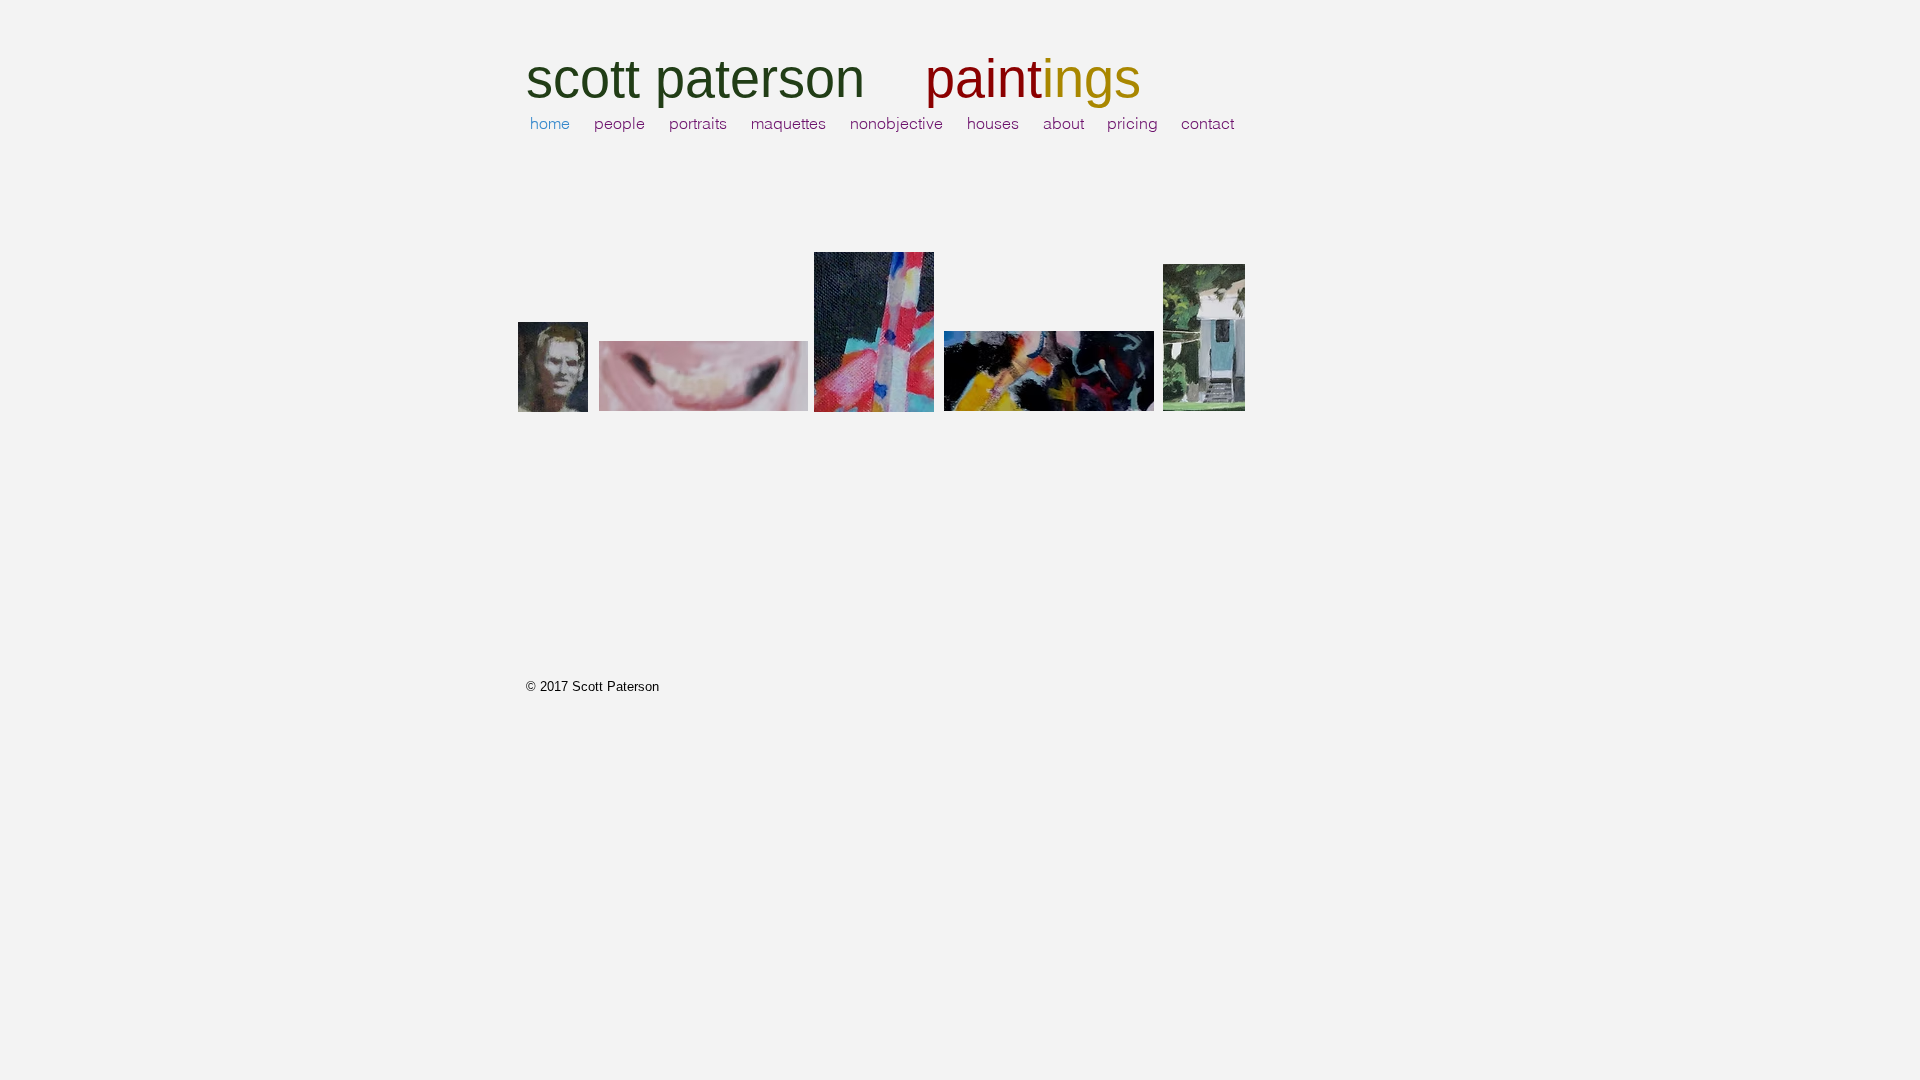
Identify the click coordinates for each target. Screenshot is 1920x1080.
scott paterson (703, 78)
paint (983, 78)
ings (1091, 78)
